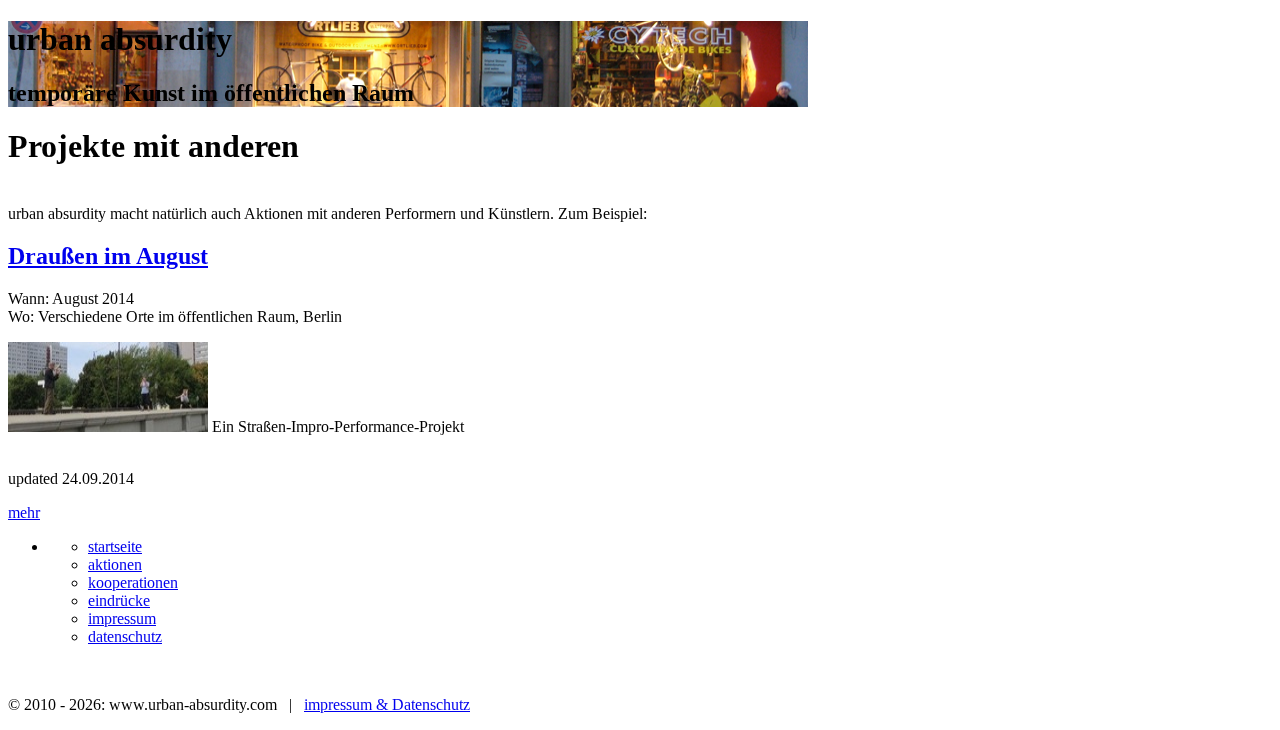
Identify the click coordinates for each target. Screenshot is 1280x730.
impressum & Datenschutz (387, 704)
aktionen (115, 564)
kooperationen (133, 582)
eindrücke (119, 600)
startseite (115, 546)
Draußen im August (108, 256)
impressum (122, 618)
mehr (24, 512)
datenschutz (125, 636)
